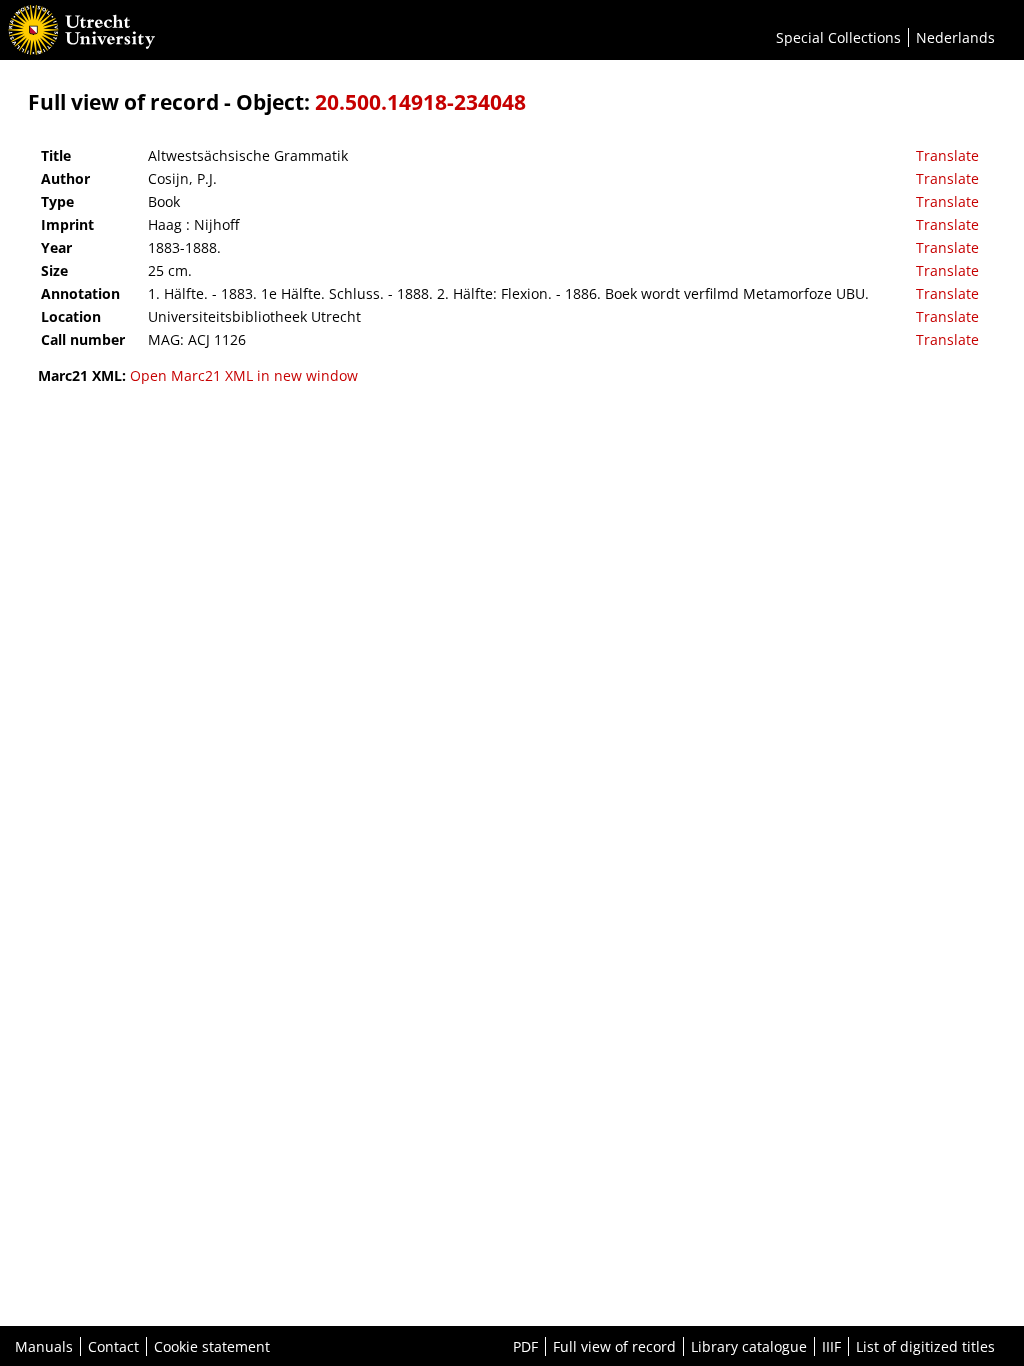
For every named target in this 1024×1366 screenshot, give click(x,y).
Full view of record (614, 1346)
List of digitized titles (925, 1346)
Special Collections (838, 37)
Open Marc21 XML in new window (244, 375)
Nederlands (955, 37)
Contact (113, 1346)
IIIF (831, 1346)
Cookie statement (212, 1346)
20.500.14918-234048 (420, 102)
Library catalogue (749, 1346)
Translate (947, 155)
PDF (525, 1346)
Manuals (44, 1346)
